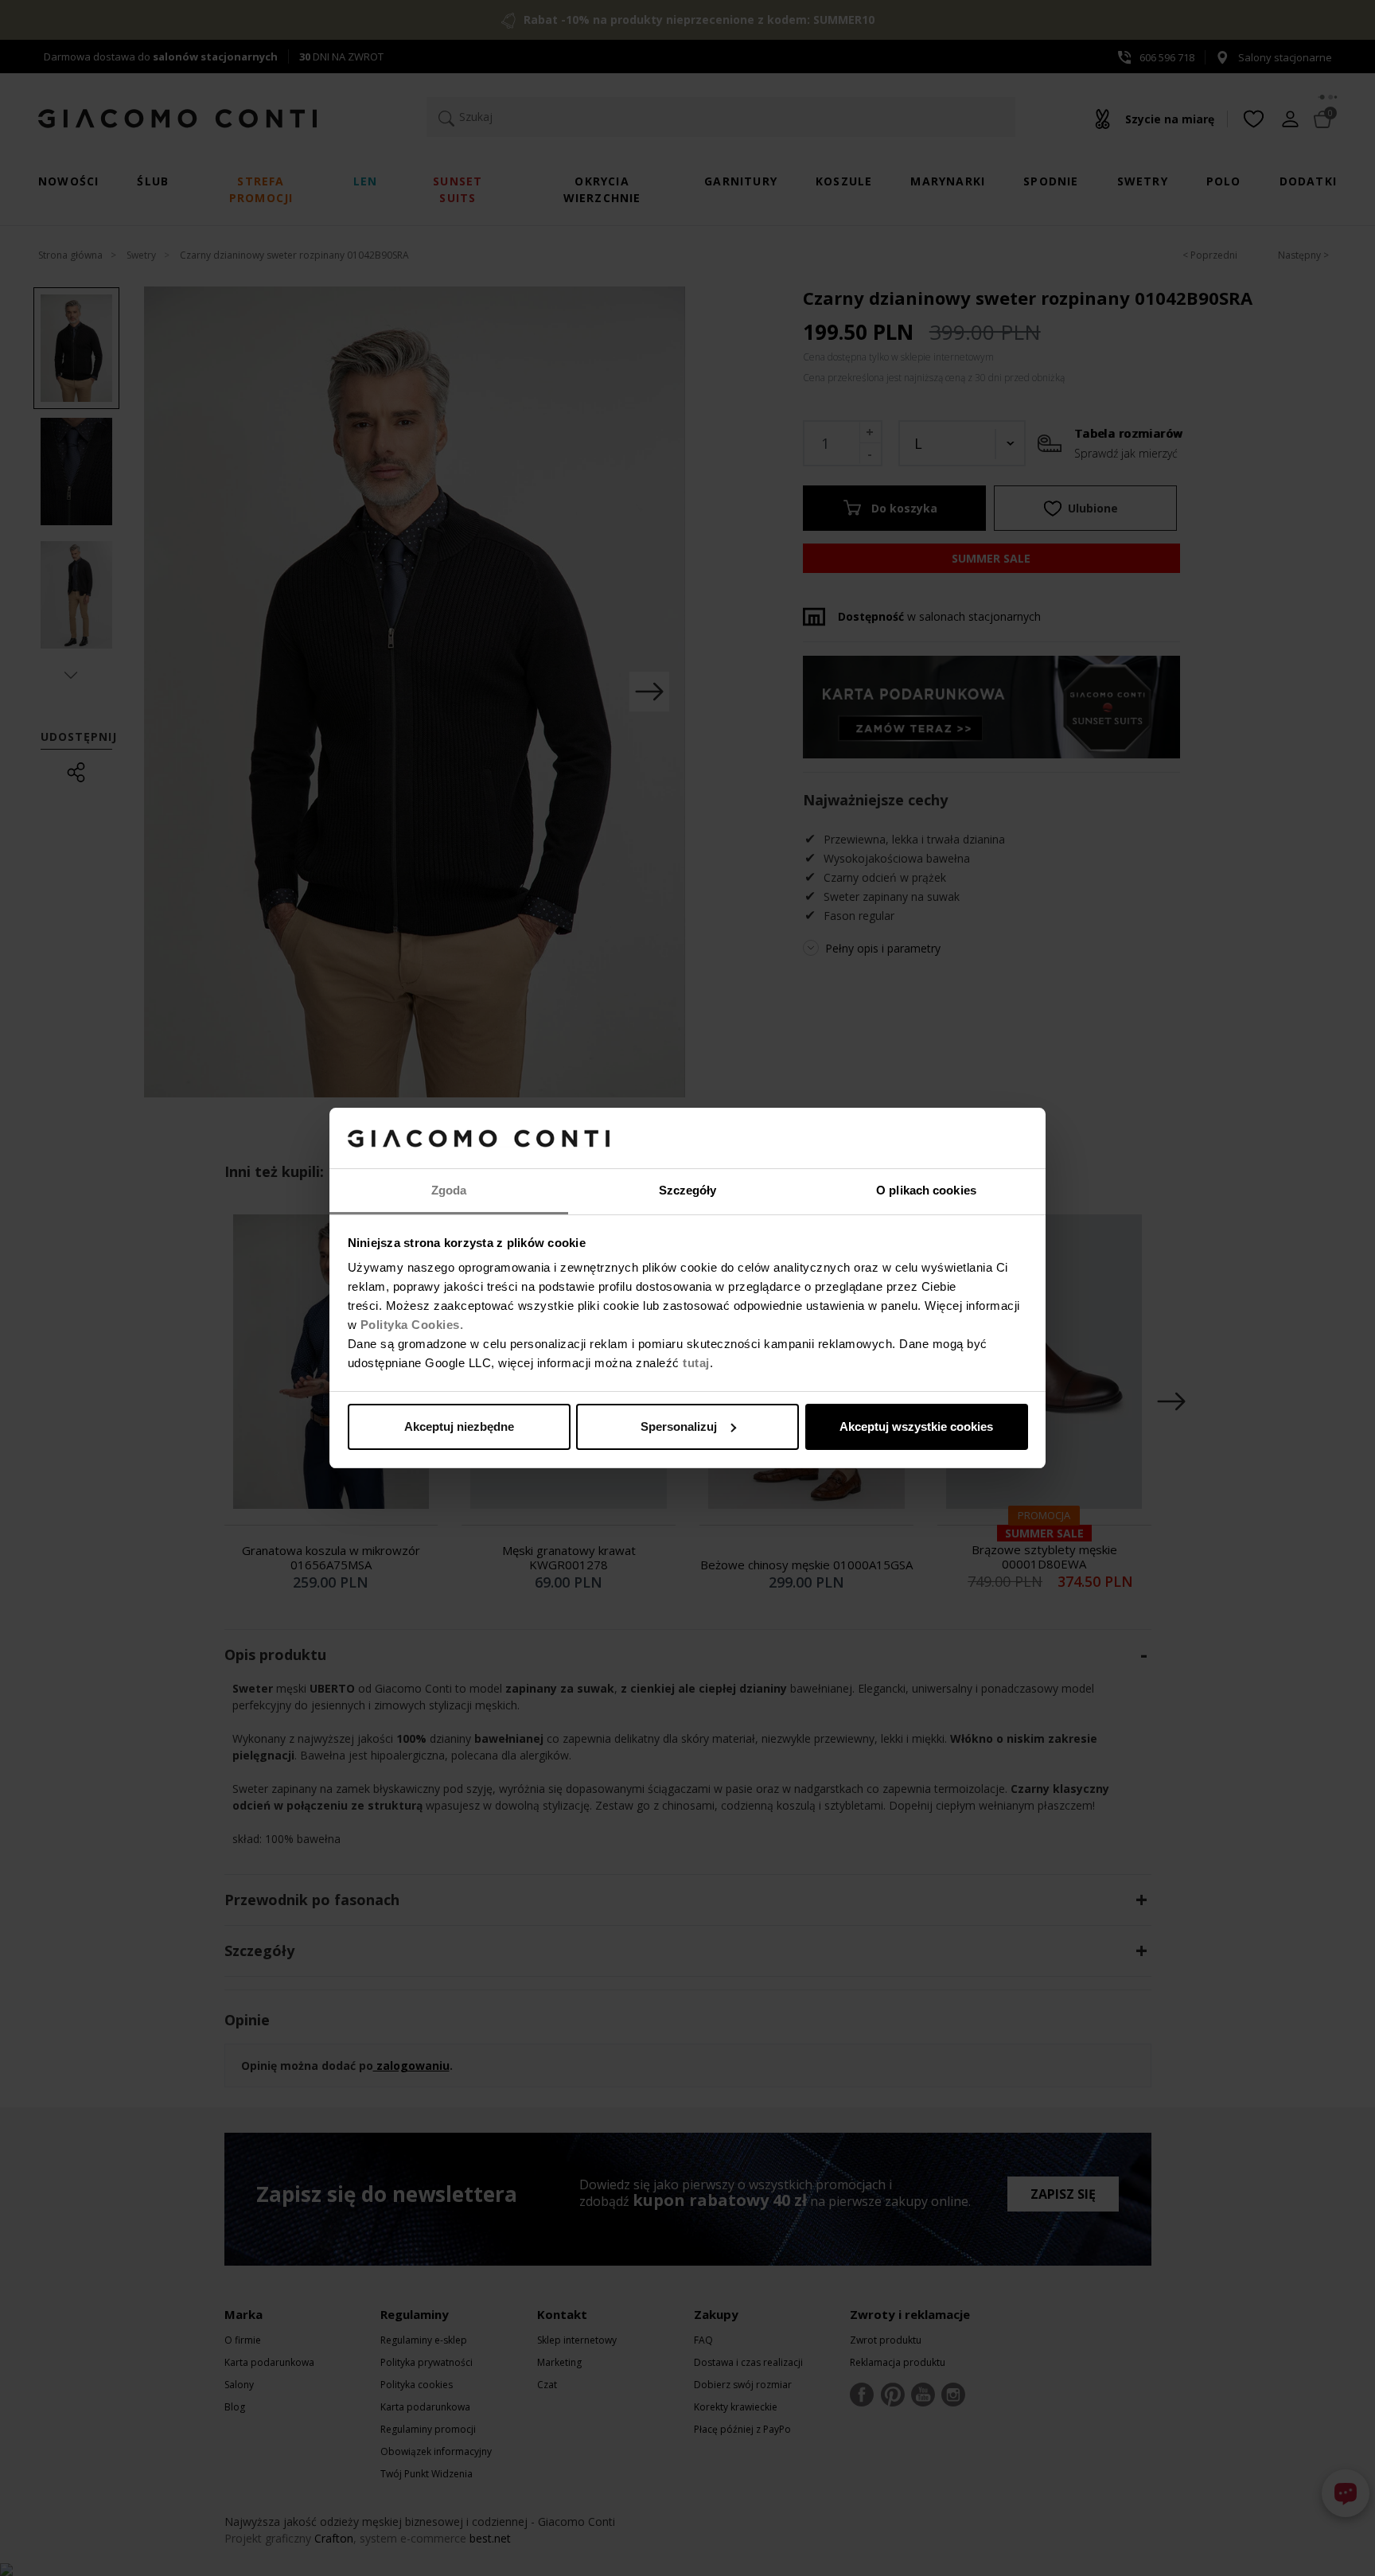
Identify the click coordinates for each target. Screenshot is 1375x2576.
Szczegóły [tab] (688, 1190)
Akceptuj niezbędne (459, 1426)
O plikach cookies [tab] (926, 1190)
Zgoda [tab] (449, 1190)
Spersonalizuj (679, 1426)
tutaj (696, 1363)
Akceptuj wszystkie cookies (916, 1426)
